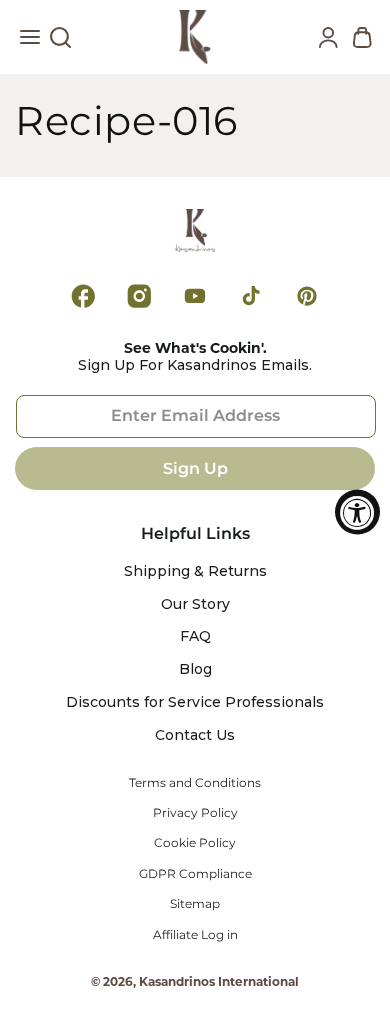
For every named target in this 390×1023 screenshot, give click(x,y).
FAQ (195, 636)
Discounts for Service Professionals (195, 702)
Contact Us (195, 735)
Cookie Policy (195, 843)
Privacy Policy (195, 813)
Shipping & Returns (195, 571)
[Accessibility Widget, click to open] (357, 511)
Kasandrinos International (219, 981)
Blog (195, 669)
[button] (30, 42)
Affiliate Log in (195, 935)
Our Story (195, 604)
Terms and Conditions (195, 783)
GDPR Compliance (195, 874)
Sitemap (195, 904)
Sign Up (195, 468)
